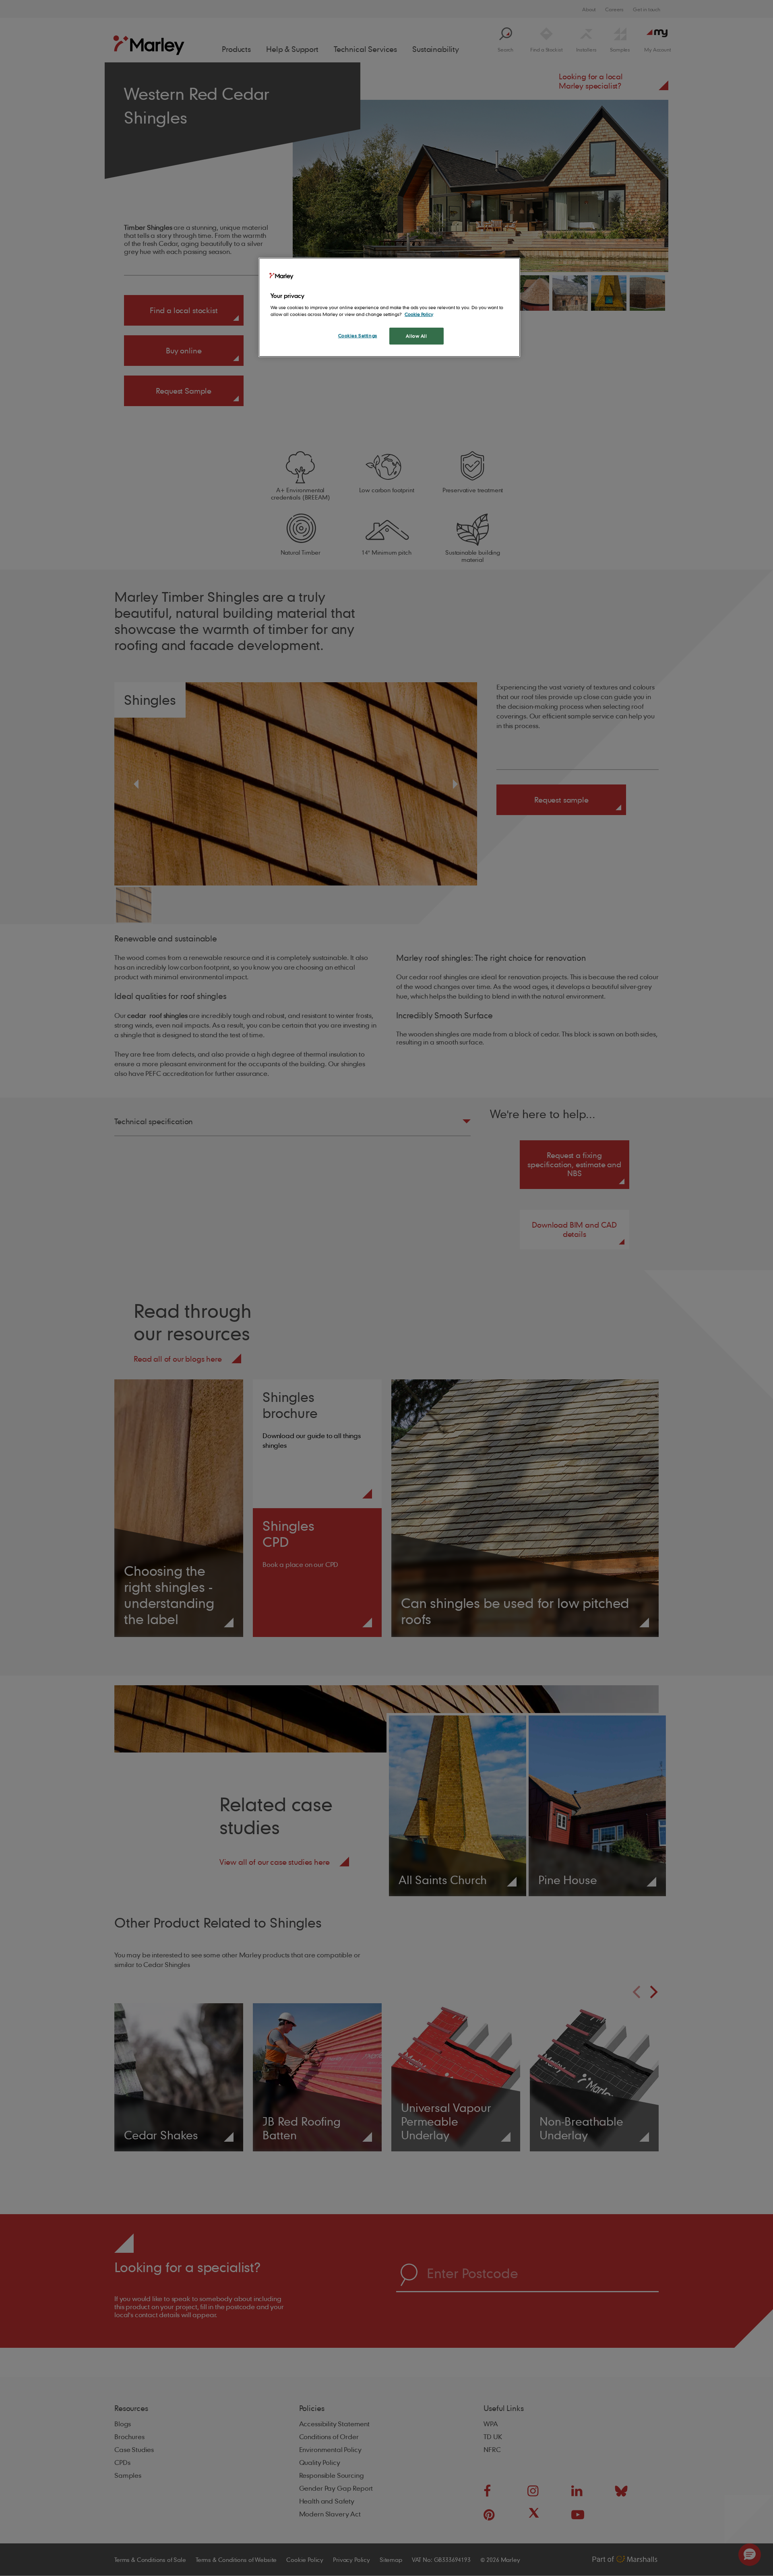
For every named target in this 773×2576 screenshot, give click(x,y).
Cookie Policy (419, 314)
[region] (389, 307)
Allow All (416, 336)
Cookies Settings (358, 335)
